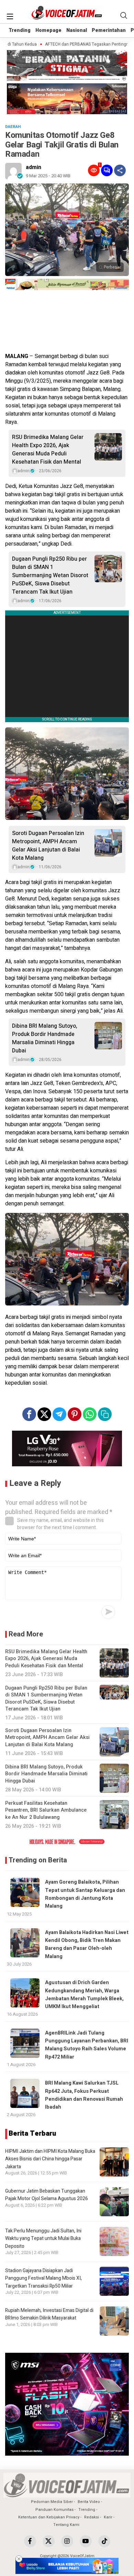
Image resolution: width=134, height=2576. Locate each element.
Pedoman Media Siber (52, 2502)
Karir (108, 2517)
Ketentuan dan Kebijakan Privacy (49, 2517)
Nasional (77, 30)
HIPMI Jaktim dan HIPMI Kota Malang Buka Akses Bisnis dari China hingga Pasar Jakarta (50, 2159)
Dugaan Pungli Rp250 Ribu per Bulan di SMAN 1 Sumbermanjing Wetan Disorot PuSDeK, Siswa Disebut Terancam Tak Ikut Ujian (50, 575)
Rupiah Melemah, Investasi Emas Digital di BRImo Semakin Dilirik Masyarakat (49, 2314)
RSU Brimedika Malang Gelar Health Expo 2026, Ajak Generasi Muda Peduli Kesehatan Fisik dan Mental (48, 450)
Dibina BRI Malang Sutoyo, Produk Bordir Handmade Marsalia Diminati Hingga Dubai (45, 1038)
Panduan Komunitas (54, 2510)
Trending (20, 30)
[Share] (120, 170)
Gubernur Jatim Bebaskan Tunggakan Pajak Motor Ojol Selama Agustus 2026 (47, 2195)
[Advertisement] (67, 323)
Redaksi (92, 2517)
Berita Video (89, 2502)
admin (33, 167)
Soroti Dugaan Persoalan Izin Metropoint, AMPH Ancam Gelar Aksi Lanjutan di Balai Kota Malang (48, 846)
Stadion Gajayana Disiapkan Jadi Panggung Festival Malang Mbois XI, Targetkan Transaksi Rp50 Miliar (43, 2278)
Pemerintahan (109, 30)
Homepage (48, 30)
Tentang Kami (66, 2525)
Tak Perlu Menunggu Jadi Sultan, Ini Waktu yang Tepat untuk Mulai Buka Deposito (43, 2239)
